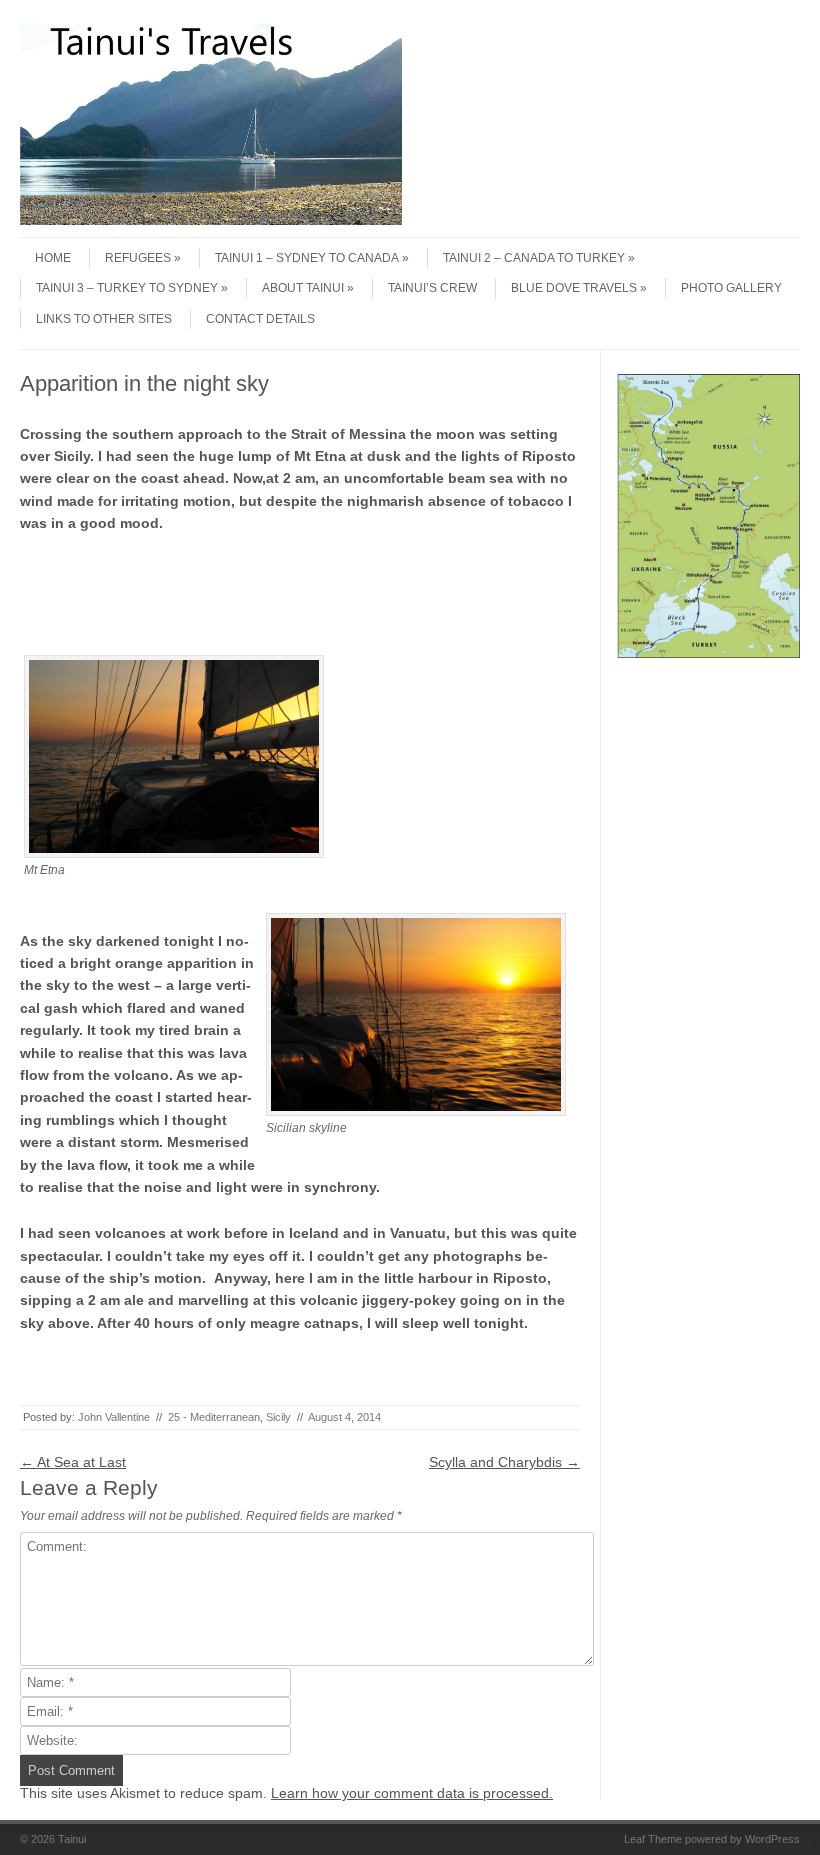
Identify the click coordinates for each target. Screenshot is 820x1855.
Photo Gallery (731, 288)
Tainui (72, 1839)
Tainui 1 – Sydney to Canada (307, 258)
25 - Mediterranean (214, 1417)
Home (53, 258)
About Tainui (303, 288)
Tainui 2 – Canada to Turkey (534, 258)
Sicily (278, 1417)
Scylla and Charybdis (504, 1462)
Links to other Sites (104, 319)
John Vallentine (114, 1417)
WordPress (772, 1839)
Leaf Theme (653, 1839)
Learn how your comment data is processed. (412, 1793)
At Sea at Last (73, 1462)
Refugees (138, 258)
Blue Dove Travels (574, 288)
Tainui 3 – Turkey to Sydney (127, 288)
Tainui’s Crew (432, 288)
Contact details (260, 319)
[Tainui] (211, 220)
